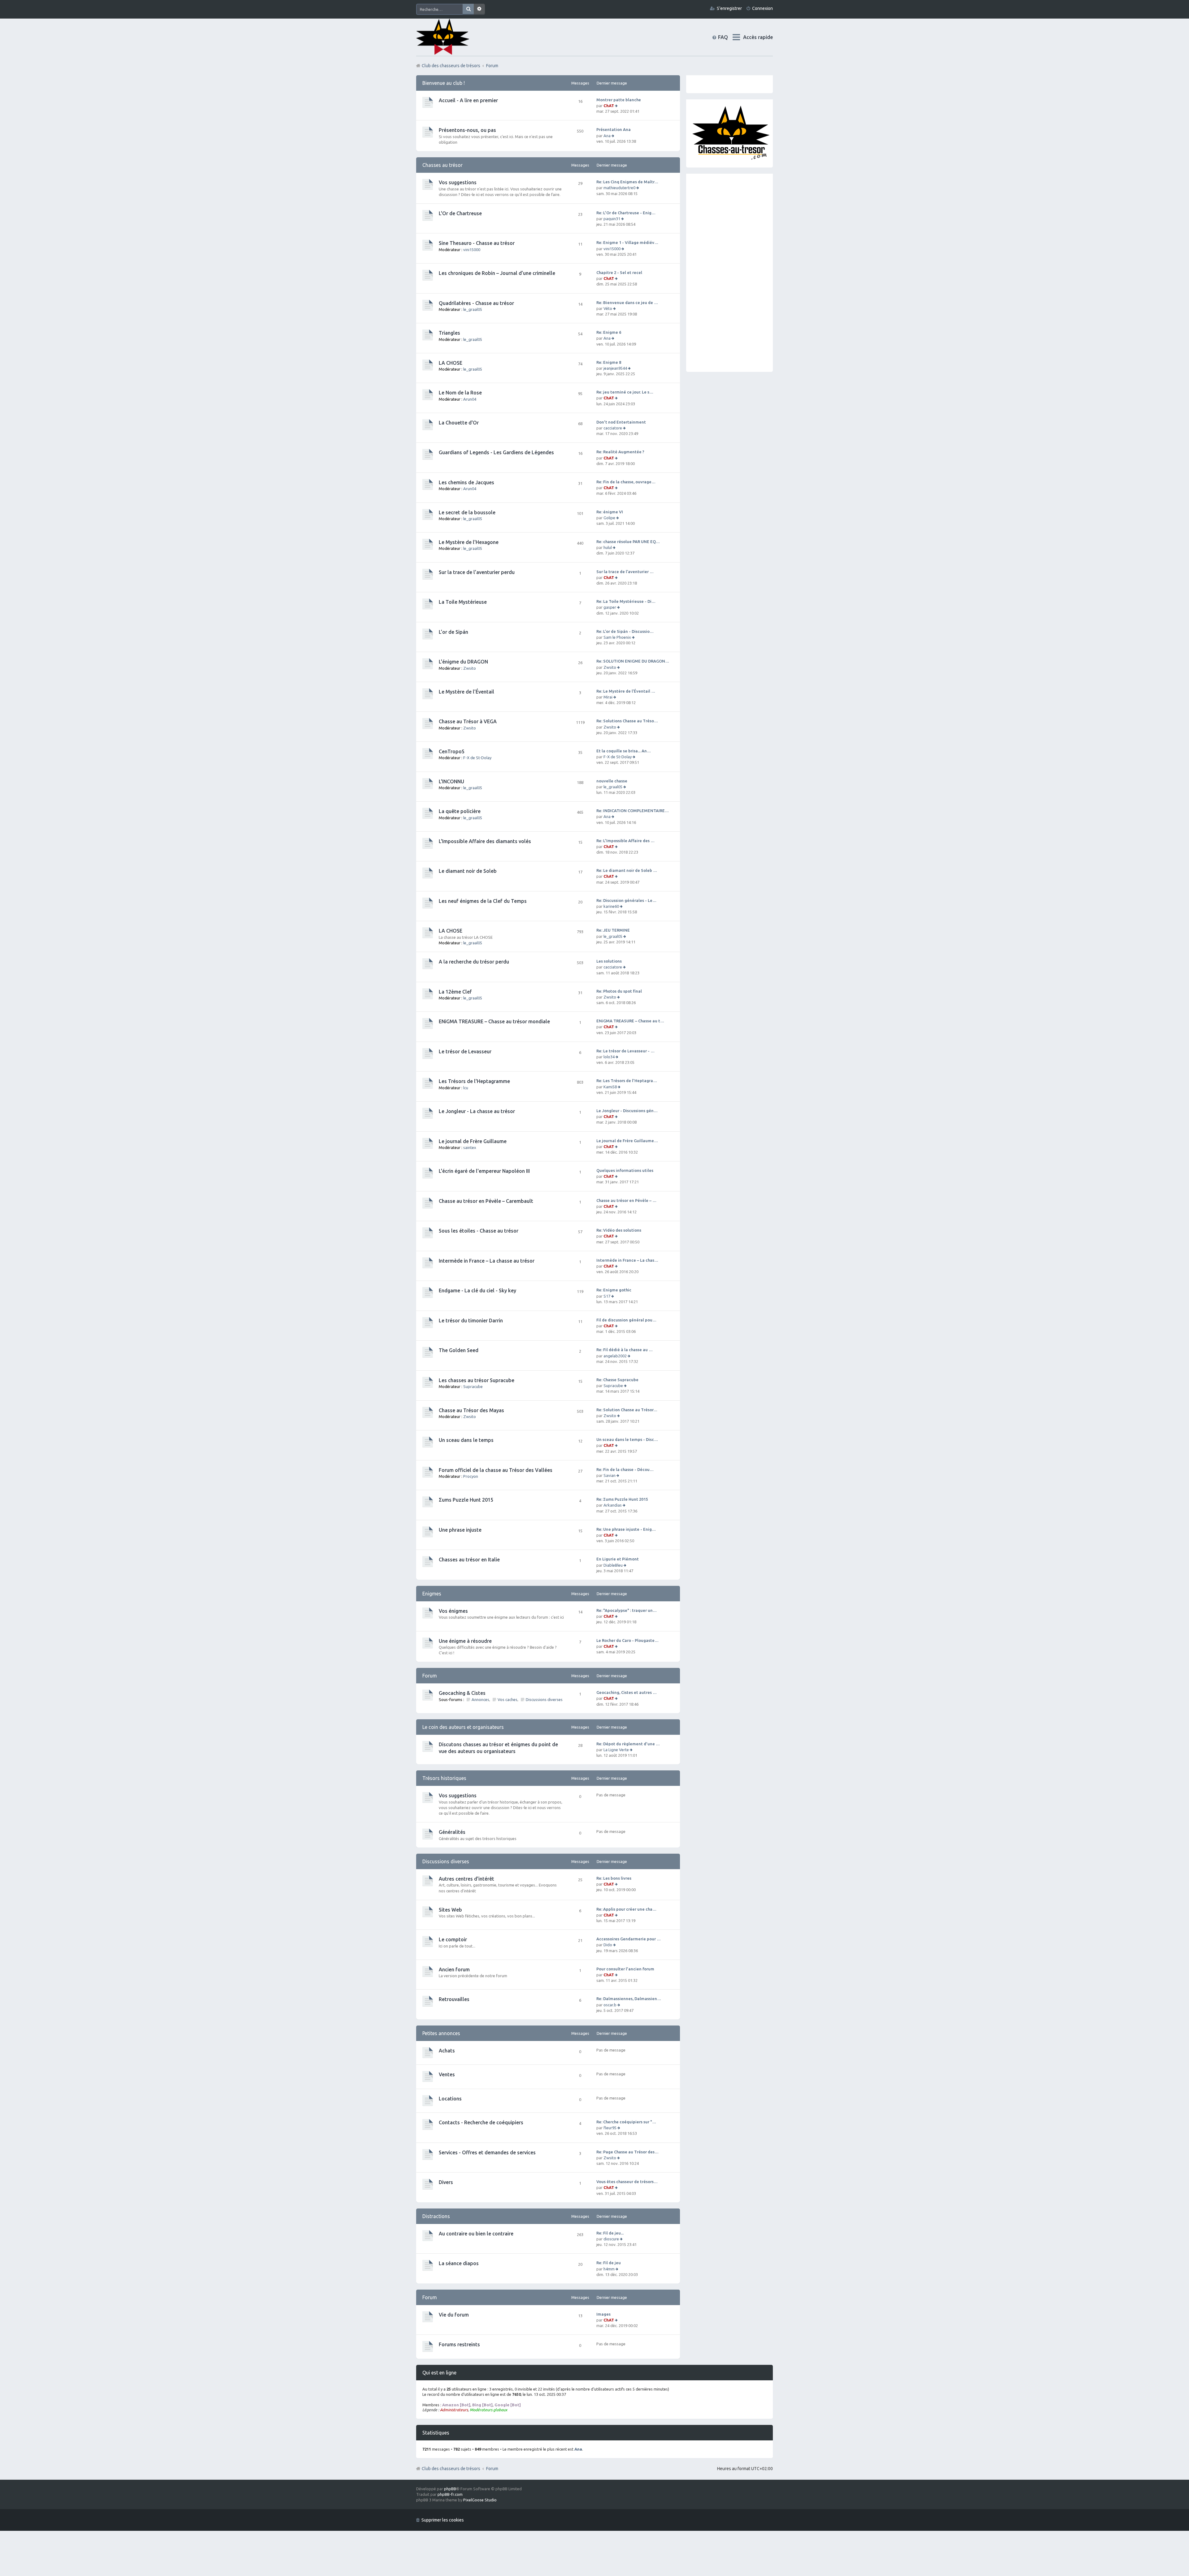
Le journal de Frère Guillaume (473, 1141)
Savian (610, 1475)
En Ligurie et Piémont (618, 1559)
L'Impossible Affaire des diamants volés (485, 841)
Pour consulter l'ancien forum (625, 1969)
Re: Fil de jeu (609, 2263)
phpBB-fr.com (450, 2494)
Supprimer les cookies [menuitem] (443, 2520)
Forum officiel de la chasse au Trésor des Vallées (496, 1470)
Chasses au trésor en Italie (469, 1560)
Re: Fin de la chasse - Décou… (625, 1469)
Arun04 (470, 399)
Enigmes (432, 1594)
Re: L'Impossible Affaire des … (625, 841)
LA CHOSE (451, 363)
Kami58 (610, 1087)
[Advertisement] (730, 273)
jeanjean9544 (615, 368)
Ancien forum (454, 1969)
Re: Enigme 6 (609, 332)
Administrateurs (454, 2410)
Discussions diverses (544, 1699)
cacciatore (613, 428)
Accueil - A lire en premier (468, 100)
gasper (610, 607)
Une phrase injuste (460, 1530)
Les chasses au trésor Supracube (477, 1380)
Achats (447, 2051)
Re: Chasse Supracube (617, 1380)
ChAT (609, 106)
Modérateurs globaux (488, 2410)
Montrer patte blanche (619, 100)
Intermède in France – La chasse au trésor (487, 1261)
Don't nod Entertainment (621, 422)
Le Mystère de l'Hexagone (469, 542)
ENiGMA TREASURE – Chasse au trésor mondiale (494, 1021)
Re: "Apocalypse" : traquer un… (627, 1610)
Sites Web (450, 1910)
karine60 (611, 906)
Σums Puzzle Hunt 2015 (466, 1500)
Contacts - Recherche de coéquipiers (481, 2122)
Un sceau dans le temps (466, 1440)
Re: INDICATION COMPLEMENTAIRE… (633, 811)
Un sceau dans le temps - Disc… (627, 1439)
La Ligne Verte (616, 1750)
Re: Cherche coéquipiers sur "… (626, 2122)
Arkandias (613, 1505)
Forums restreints (459, 2344)
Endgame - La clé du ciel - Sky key (477, 1290)
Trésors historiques (444, 1778)
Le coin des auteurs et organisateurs (463, 1727)
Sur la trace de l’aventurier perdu (477, 572)
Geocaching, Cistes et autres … (627, 1692)
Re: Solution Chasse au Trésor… (627, 1410)
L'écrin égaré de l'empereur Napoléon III (484, 1171)
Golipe (609, 518)
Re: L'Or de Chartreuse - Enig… (626, 213)
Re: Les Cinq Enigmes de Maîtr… (627, 182)
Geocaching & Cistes (462, 1693)
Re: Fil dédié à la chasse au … (625, 1350)
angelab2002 (615, 1356)
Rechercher (468, 9)
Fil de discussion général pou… (626, 1320)
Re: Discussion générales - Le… (626, 900)
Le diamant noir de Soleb (468, 871)
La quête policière (460, 811)
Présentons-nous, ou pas (467, 130)
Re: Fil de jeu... (610, 2233)
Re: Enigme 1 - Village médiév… (627, 242)
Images (603, 2314)
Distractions (436, 2216)
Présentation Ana (614, 129)
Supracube (473, 1386)
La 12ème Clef (455, 992)
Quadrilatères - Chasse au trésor (476, 303)
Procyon (471, 1476)
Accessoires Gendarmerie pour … (629, 1939)
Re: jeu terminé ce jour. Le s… (625, 392)
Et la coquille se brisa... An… (624, 751)
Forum (492, 2469)
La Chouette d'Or (459, 423)
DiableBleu (613, 1565)
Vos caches (507, 1699)
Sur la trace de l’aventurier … (625, 572)
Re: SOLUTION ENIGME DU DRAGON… (633, 661)
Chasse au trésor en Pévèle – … (626, 1200)
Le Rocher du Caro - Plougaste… (627, 1640)
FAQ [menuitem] (728, 37)
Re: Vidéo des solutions (619, 1230)
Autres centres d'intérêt (466, 1879)
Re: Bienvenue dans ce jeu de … (627, 302)
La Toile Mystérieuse (463, 602)
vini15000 (472, 250)
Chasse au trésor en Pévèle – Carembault (486, 1201)
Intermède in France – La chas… (627, 1260)
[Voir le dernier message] (617, 106)
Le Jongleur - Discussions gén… (627, 1111)
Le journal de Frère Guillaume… (627, 1141)
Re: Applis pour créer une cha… (626, 1909)
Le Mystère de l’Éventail (466, 692)
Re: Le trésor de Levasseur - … (625, 1051)
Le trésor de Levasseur (465, 1051)
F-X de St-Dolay (477, 758)
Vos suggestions (458, 182)
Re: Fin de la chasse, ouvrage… (626, 482)
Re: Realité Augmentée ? (620, 452)
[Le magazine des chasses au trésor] (731, 159)
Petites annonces (441, 2033)
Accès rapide (758, 37)
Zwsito (470, 668)
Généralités (452, 1832)
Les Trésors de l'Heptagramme (474, 1081)
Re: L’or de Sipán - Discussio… (625, 631)
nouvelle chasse (612, 781)
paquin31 (612, 219)
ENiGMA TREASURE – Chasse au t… (630, 1021)
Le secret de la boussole (467, 512)
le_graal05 (473, 309)
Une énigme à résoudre (465, 1641)
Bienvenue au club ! (444, 83)
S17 (607, 1296)
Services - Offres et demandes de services (487, 2152)
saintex (470, 1147)
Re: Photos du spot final (619, 991)
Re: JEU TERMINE (613, 930)
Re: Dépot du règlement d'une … (628, 1744)
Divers (446, 2182)
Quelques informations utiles (625, 1170)
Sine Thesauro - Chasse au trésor (477, 243)
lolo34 (609, 1057)
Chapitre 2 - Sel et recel (619, 272)
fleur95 (610, 2128)
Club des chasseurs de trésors (451, 2469)
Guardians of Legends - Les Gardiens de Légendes (496, 452)
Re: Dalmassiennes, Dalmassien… (629, 1999)
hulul (608, 547)
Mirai (608, 697)
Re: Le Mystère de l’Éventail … (626, 691)
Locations (450, 2099)
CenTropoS (452, 751)
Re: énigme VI (610, 512)
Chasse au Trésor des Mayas (471, 1410)
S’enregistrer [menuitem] (729, 8)
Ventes (447, 2074)
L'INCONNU (451, 781)
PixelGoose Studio (480, 2500)
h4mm (609, 2269)
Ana (607, 136)
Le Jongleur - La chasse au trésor (477, 1111)
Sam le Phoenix (617, 637)
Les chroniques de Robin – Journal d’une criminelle (497, 273)
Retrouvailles (454, 1999)
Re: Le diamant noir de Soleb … (627, 870)
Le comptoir (453, 1939)
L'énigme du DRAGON (463, 662)
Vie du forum (454, 2315)
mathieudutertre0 (619, 188)
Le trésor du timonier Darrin (471, 1321)
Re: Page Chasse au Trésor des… (627, 2152)
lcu (466, 1088)
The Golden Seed (459, 1350)
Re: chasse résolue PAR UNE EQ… (628, 542)
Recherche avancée (479, 9)
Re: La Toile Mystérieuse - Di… (626, 601)
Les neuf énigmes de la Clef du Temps (483, 901)
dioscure (611, 2239)
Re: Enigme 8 (609, 362)
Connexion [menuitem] (762, 8)
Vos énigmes (453, 1611)
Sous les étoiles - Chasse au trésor (479, 1231)
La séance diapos (459, 2263)
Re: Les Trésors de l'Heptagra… (627, 1081)
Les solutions (609, 961)
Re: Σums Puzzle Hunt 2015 (622, 1499)
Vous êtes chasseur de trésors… (627, 2182)
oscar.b (610, 2005)
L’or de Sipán (453, 632)
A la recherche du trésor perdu (474, 962)
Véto (608, 308)
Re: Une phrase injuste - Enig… (626, 1529)
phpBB (450, 2489)
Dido (608, 1945)
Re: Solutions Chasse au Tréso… (627, 721)
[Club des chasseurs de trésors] (443, 37)
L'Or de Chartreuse (460, 213)
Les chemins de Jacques (466, 482)
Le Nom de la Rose (460, 393)
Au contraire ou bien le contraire (476, 2234)
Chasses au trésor (442, 165)
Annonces (480, 1699)
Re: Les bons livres (614, 1878)
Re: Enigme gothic (614, 1290)
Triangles (449, 333)
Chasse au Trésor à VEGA (468, 721)
